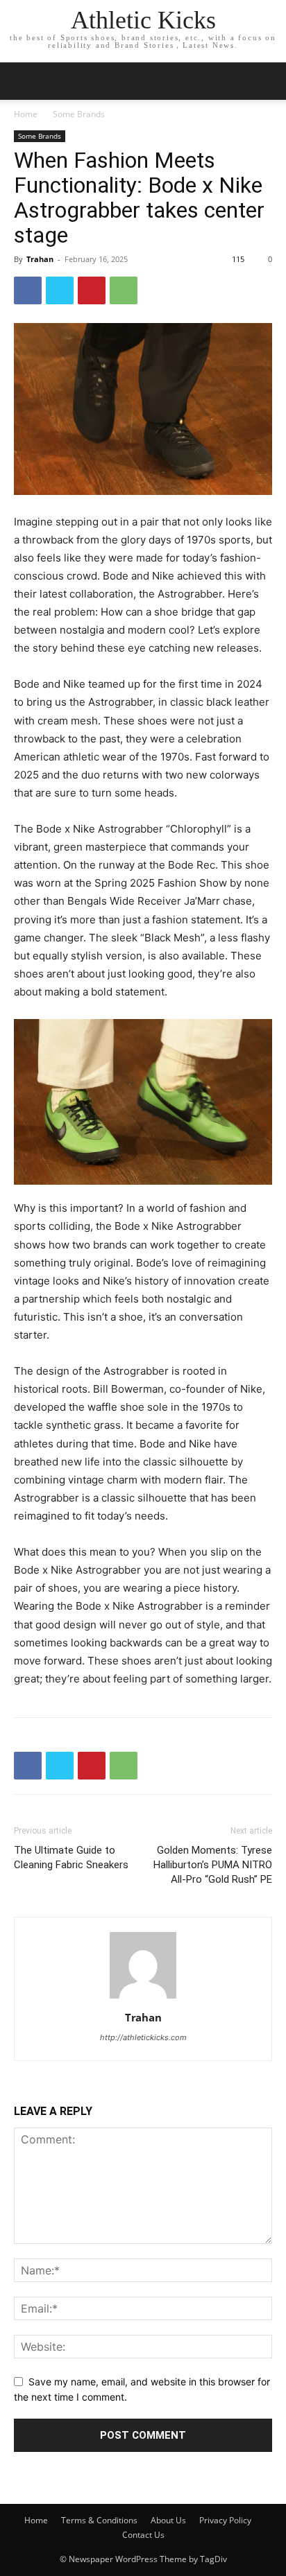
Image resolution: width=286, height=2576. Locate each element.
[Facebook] (28, 290)
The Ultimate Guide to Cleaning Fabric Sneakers (71, 1857)
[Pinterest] (92, 290)
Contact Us (143, 2535)
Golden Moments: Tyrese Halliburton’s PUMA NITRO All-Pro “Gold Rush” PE (213, 1865)
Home (26, 114)
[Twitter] (60, 290)
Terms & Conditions (99, 2520)
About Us (168, 2520)
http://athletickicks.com (143, 2037)
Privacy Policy (225, 2520)
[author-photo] (143, 1998)
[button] (267, 81)
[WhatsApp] (124, 290)
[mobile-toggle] (24, 81)
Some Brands (79, 114)
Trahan (40, 259)
